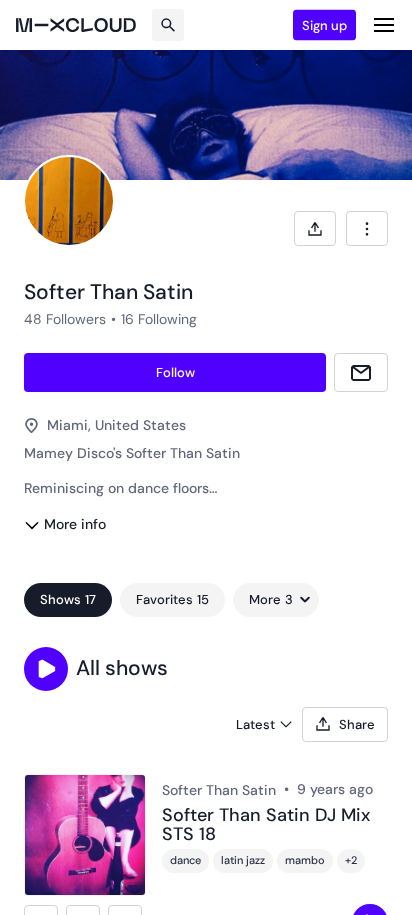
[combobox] (367, 228)
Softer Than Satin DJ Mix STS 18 (266, 826)
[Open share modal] (315, 228)
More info (75, 524)
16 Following (159, 319)
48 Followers (65, 319)
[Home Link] (76, 25)
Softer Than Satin (219, 790)
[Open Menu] (384, 25)
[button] (46, 669)
